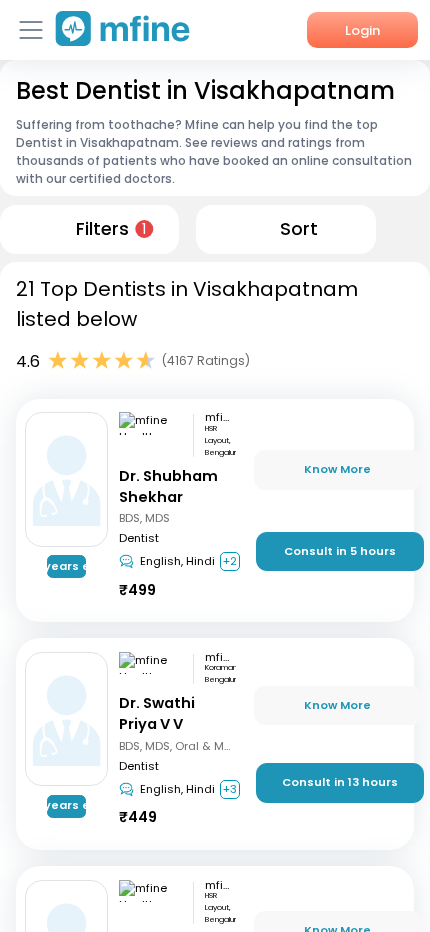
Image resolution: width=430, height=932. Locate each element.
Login (362, 30)
